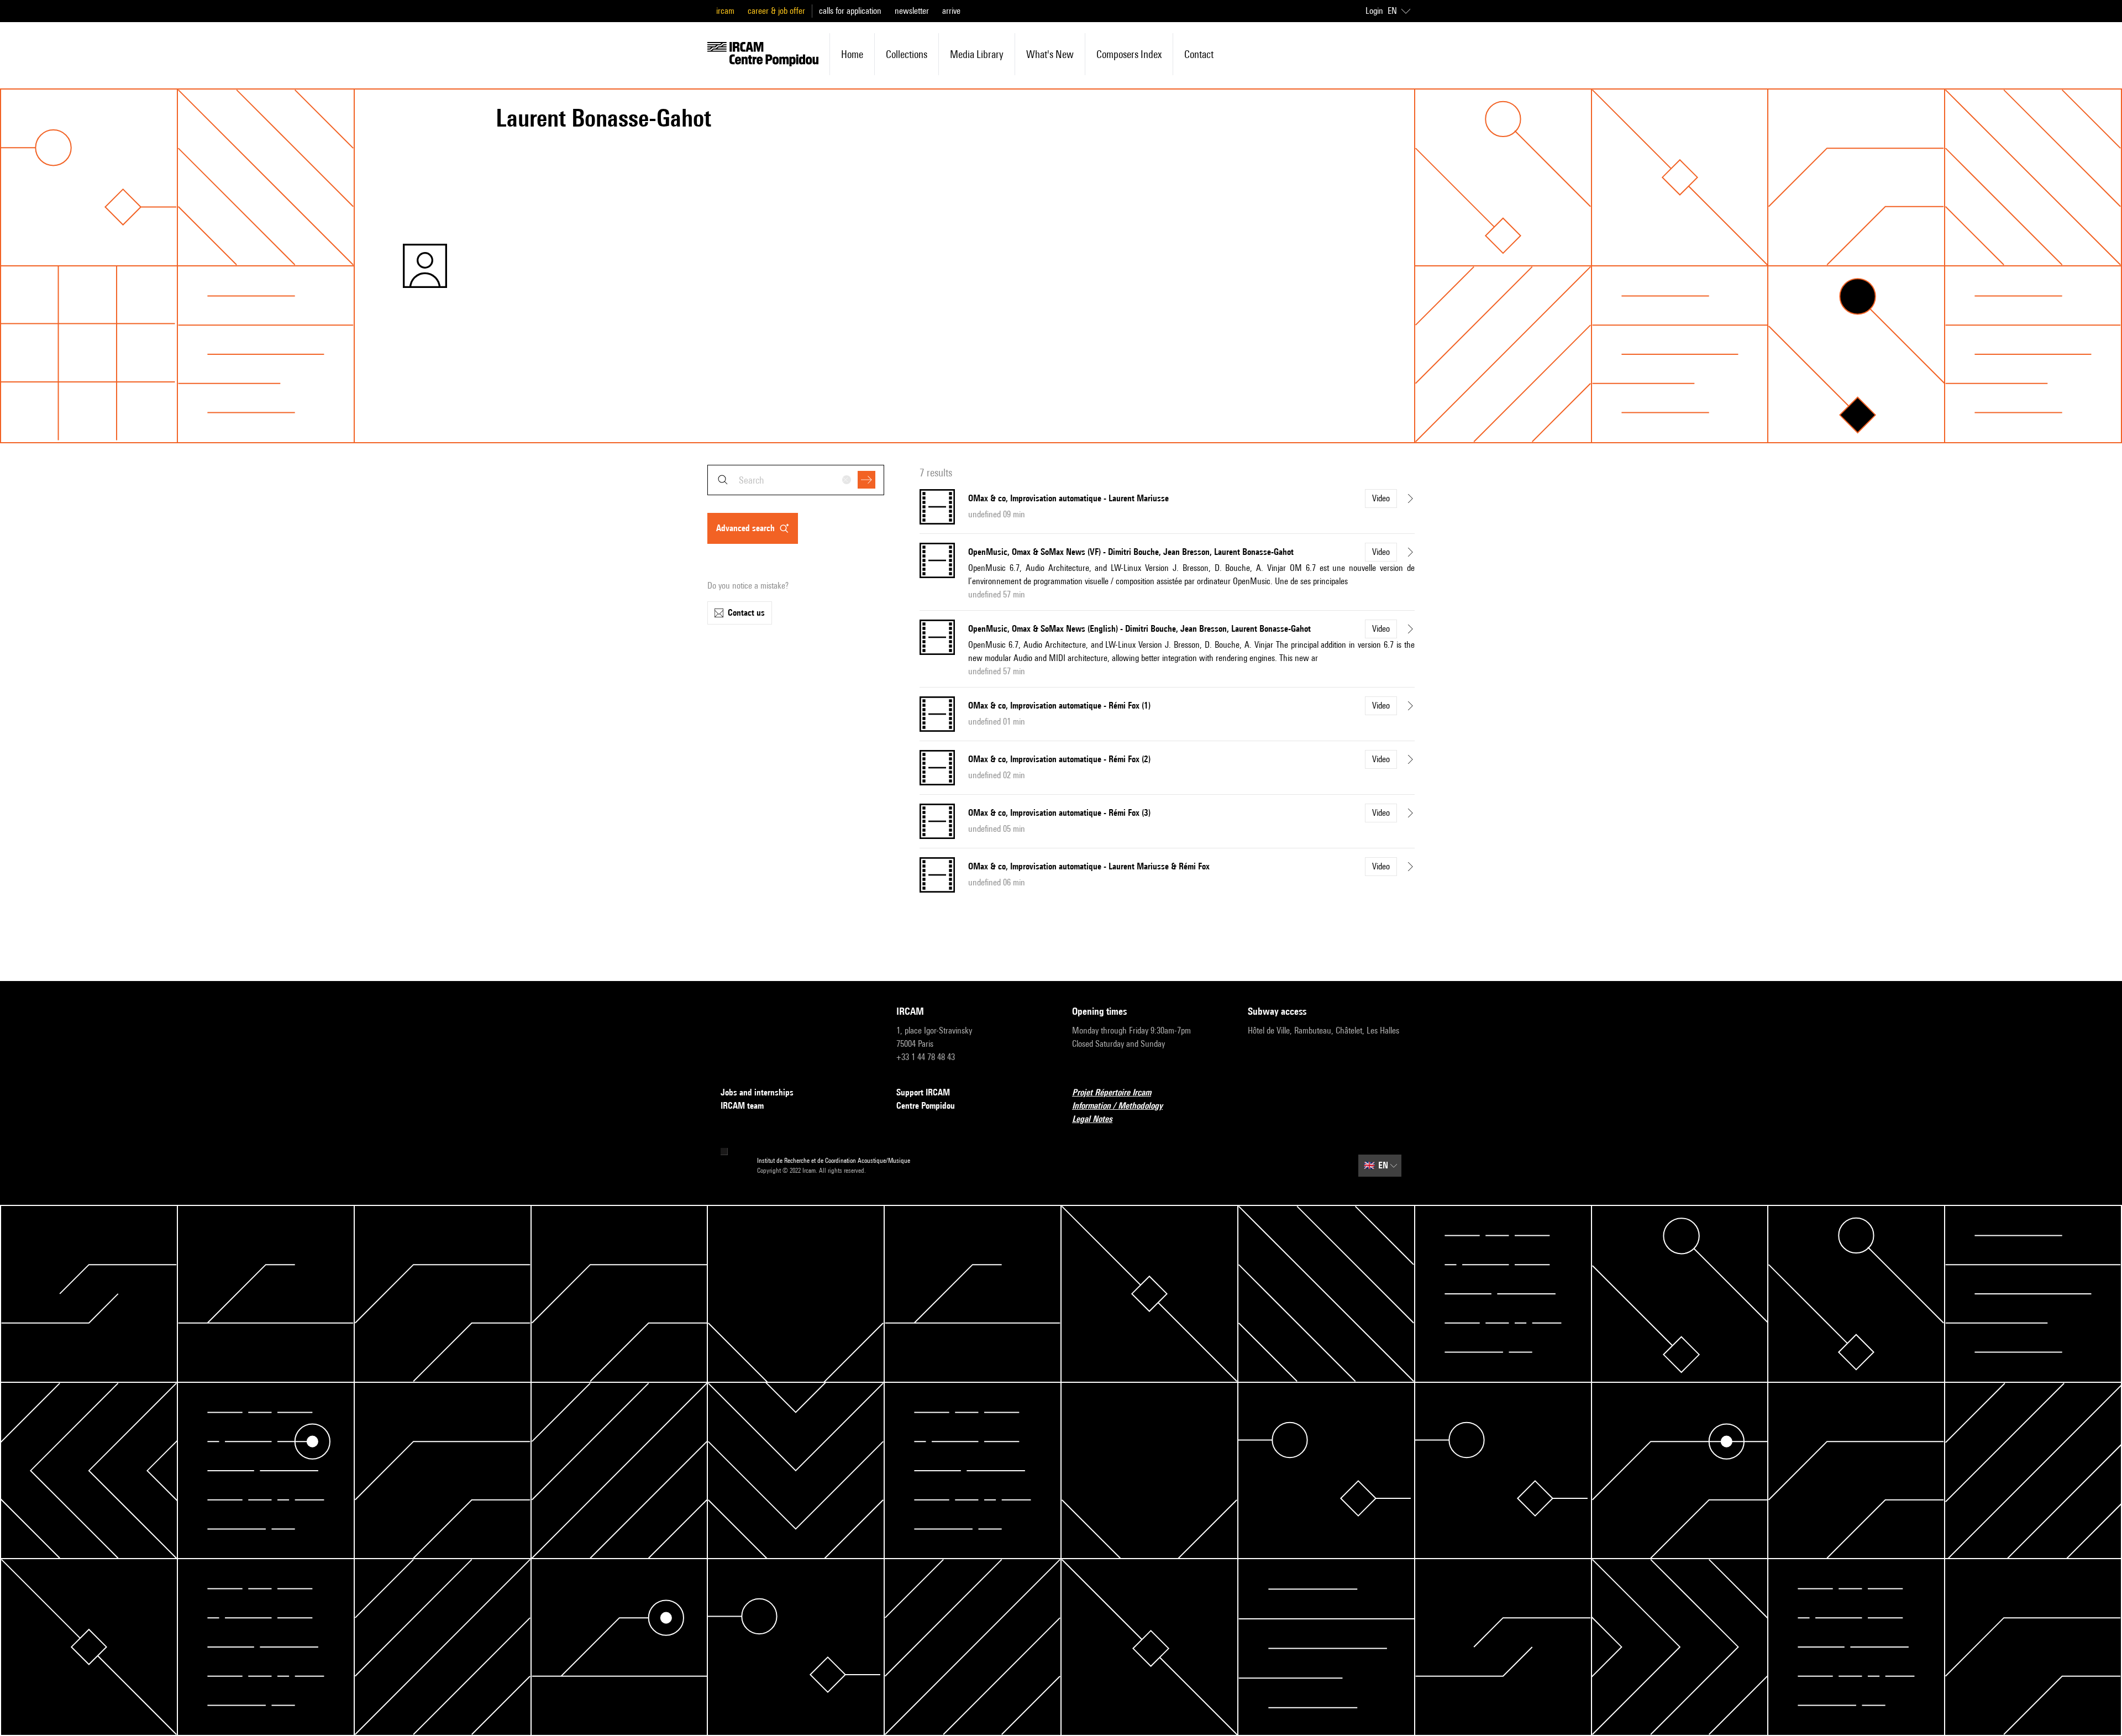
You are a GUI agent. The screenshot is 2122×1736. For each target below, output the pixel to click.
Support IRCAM (923, 1092)
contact (1199, 54)
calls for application (850, 11)
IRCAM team (742, 1106)
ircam (725, 11)
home (852, 54)
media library (977, 54)
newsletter (912, 11)
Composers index (1129, 54)
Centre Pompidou (926, 1106)
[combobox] (796, 480)
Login (1374, 11)
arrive (951, 11)
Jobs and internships (757, 1092)
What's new (1050, 54)
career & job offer (776, 11)
